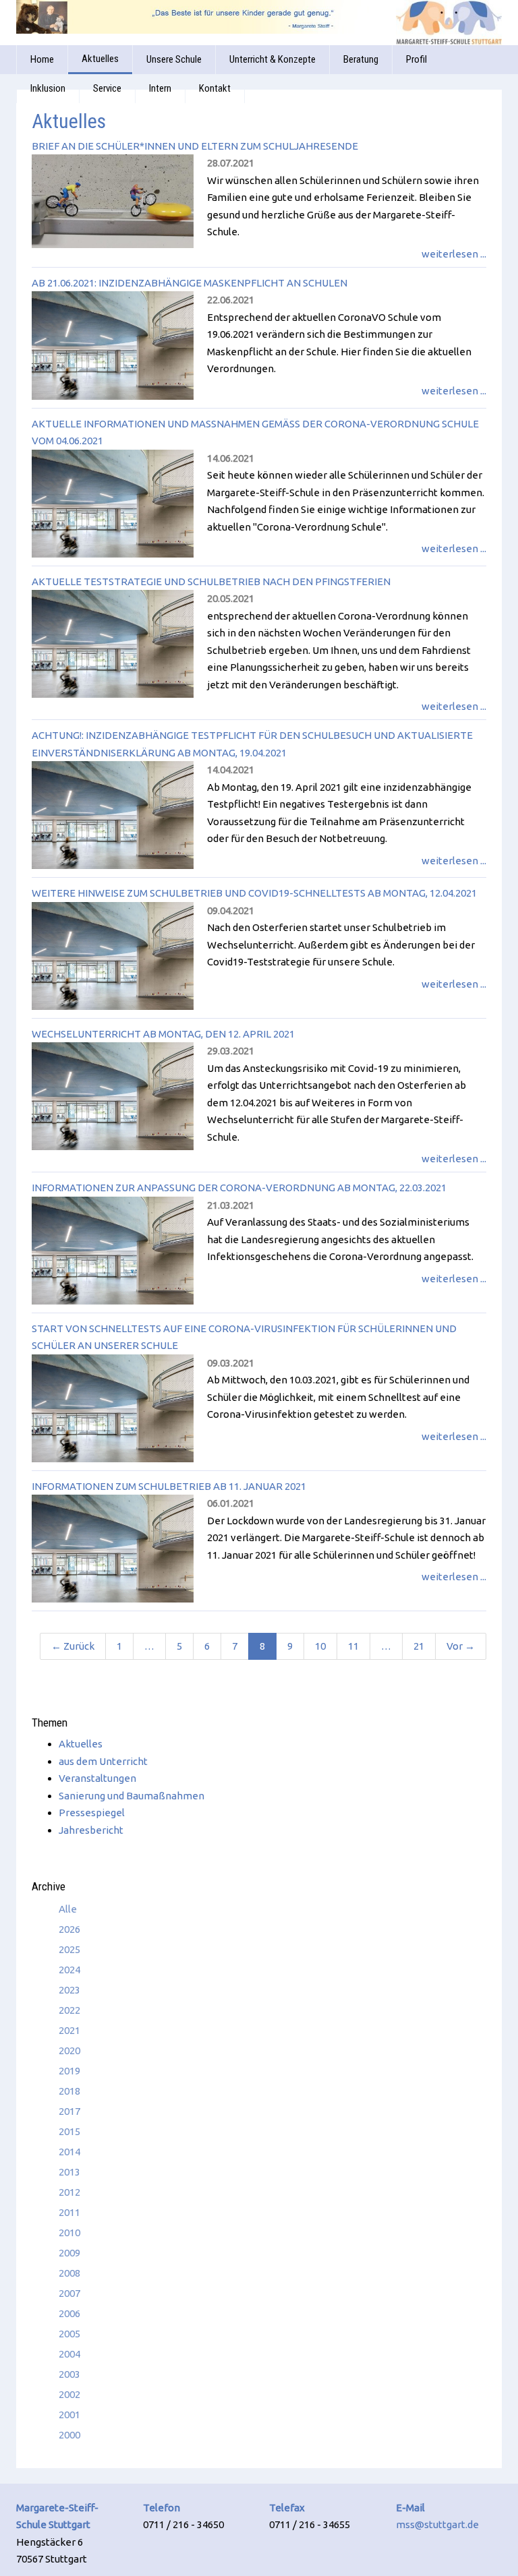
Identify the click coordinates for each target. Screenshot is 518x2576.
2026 (69, 1929)
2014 (69, 2152)
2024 (69, 1970)
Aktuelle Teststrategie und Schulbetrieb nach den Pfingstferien (211, 581)
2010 (69, 2233)
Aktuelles (100, 59)
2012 (69, 2192)
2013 (69, 2172)
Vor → (461, 1646)
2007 (69, 2293)
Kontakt (215, 88)
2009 (69, 2253)
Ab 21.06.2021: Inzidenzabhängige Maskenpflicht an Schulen (190, 283)
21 (419, 1646)
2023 (69, 1990)
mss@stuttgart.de (437, 2524)
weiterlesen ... (454, 254)
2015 (69, 2131)
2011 (69, 2212)
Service (107, 88)
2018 (69, 2091)
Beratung (361, 59)
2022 (69, 2010)
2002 (69, 2394)
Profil (416, 59)
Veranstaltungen (97, 1778)
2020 (69, 2050)
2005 (69, 2334)
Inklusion (48, 88)
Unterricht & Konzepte (272, 59)
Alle (68, 1909)
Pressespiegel (92, 1813)
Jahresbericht (91, 1830)
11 (353, 1646)
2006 (69, 2313)
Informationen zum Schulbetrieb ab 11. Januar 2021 (169, 1486)
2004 (69, 2354)
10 (320, 1646)
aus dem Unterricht (103, 1761)
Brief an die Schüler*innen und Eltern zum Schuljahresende (195, 146)
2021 (69, 2030)
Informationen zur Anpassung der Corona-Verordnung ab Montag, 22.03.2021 (239, 1188)
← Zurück (73, 1646)
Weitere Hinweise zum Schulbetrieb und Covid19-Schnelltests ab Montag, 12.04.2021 (254, 893)
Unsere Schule (174, 59)
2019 (69, 2071)
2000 (69, 2435)
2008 (69, 2273)
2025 (69, 1949)
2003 (69, 2374)
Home (42, 59)
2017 (69, 2111)
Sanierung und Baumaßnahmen (132, 1796)
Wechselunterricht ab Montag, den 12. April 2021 (163, 1034)
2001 (69, 2415)
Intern (160, 88)
